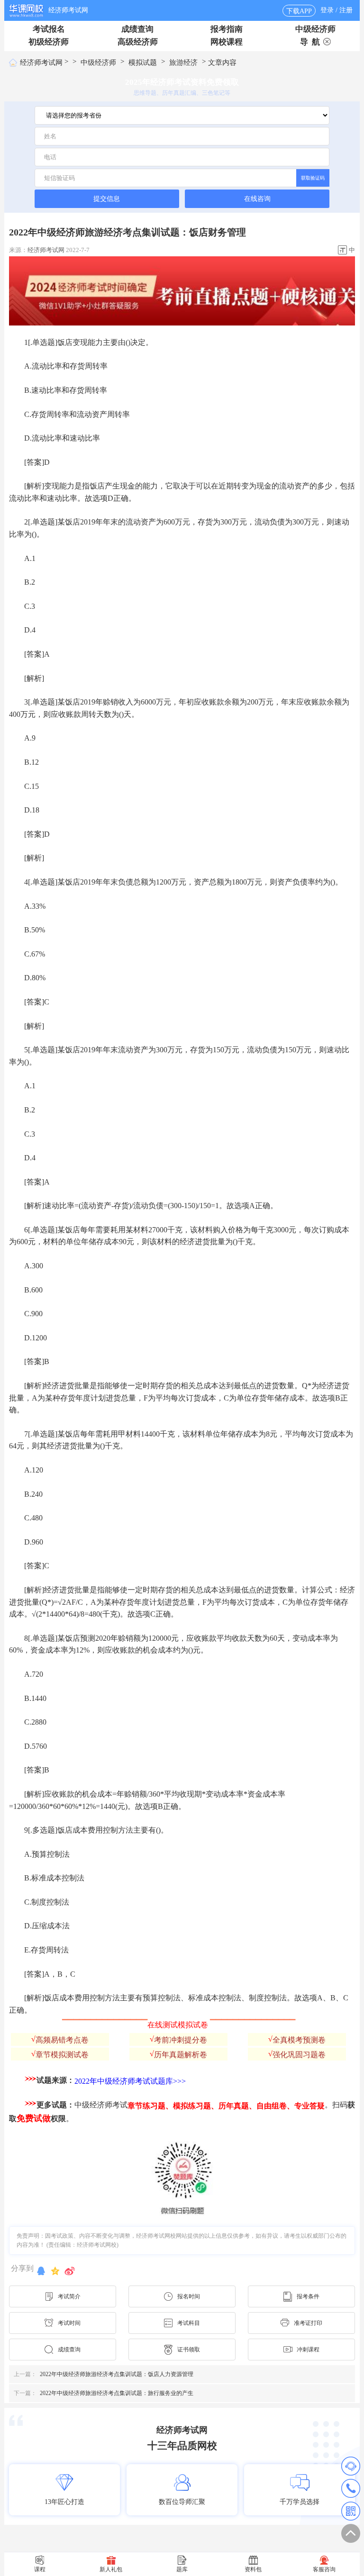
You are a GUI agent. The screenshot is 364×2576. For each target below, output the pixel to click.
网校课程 (227, 42)
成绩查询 (137, 29)
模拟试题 (143, 63)
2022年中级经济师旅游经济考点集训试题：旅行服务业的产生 (104, 2393)
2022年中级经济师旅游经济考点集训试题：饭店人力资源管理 (104, 2374)
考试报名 (49, 29)
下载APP (299, 11)
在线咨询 (257, 199)
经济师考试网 (68, 10)
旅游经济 (183, 63)
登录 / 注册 (337, 10)
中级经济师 (315, 29)
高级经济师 (138, 42)
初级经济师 (49, 42)
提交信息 (107, 199)
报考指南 (227, 29)
